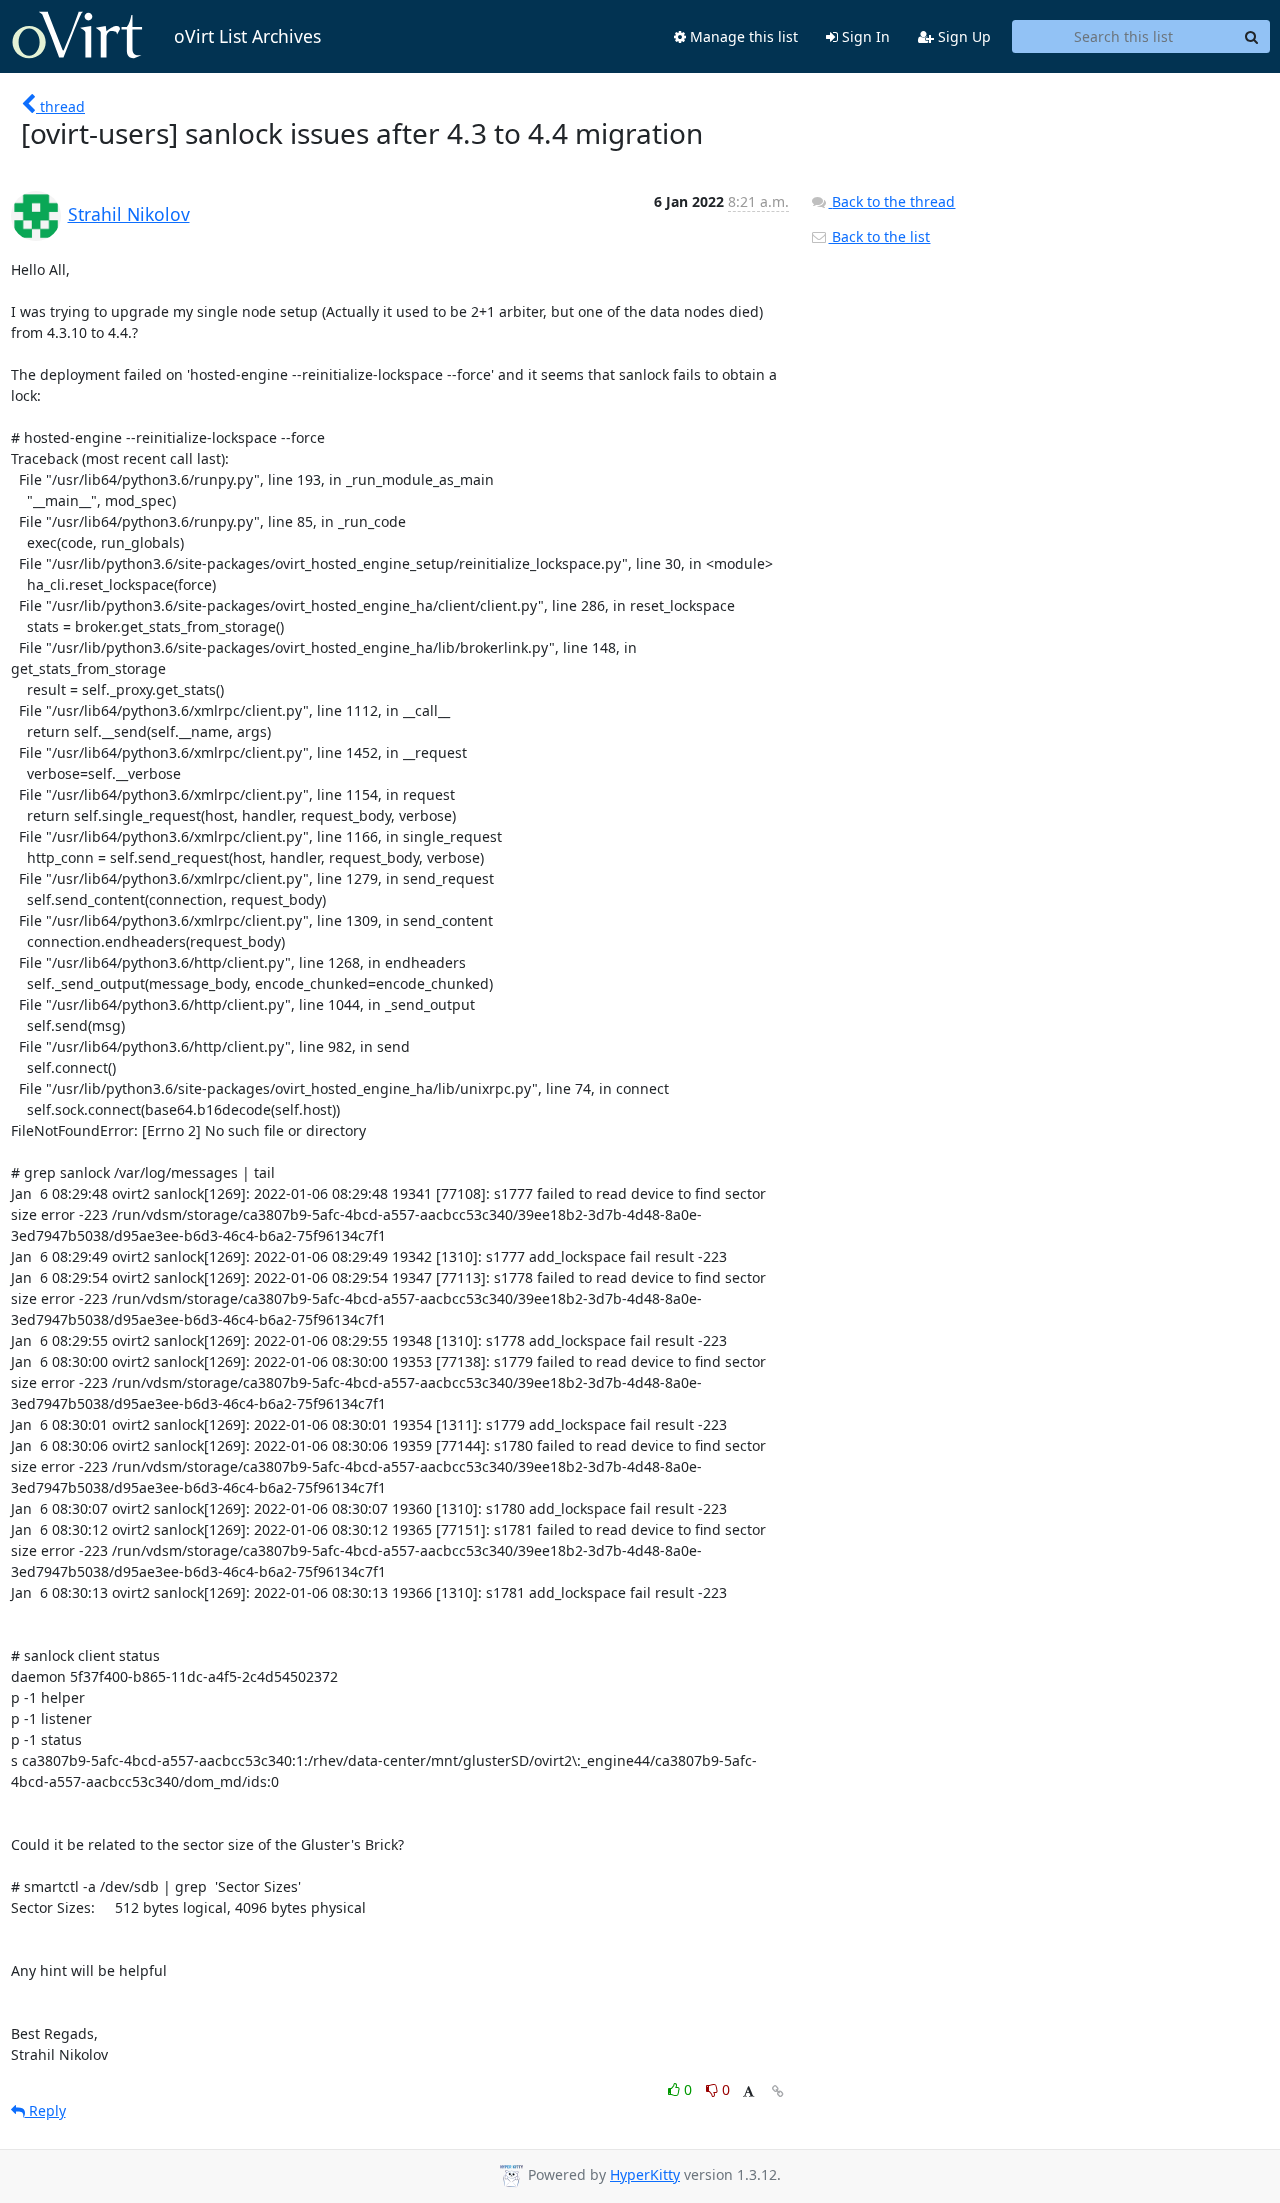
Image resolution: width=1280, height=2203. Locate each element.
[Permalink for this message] (778, 2091)
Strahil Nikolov (129, 214)
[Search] (1252, 37)
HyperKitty (645, 2174)
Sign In (864, 36)
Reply (45, 2110)
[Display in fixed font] (748, 2092)
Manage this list (742, 36)
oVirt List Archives (247, 36)
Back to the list (879, 236)
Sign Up (962, 36)
